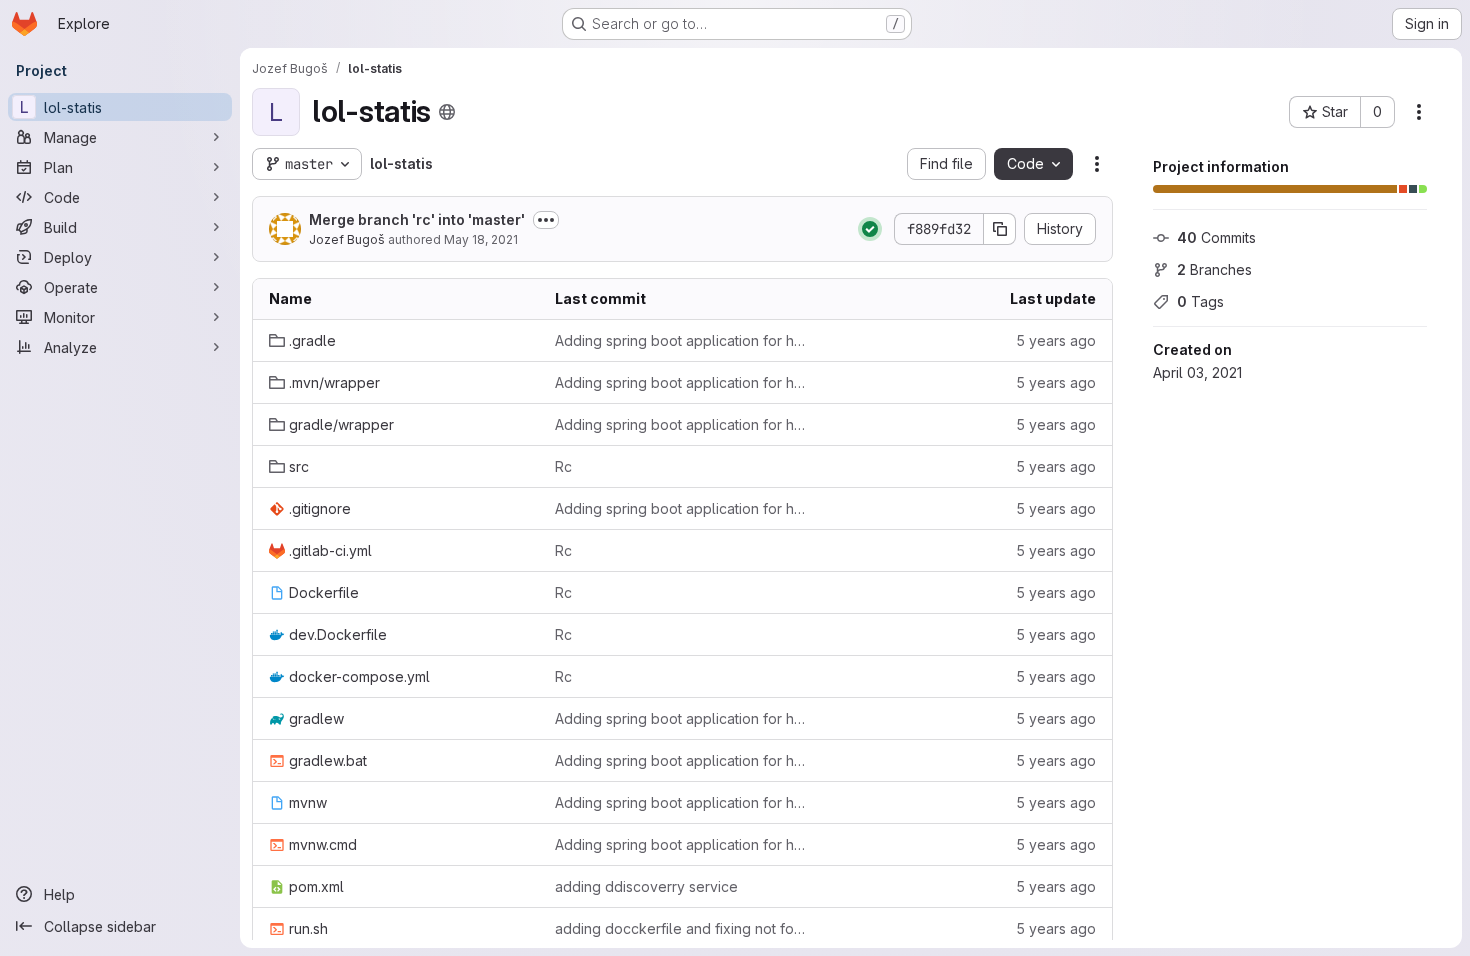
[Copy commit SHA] (1000, 229)
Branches (1214, 269)
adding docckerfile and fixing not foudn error (682, 928)
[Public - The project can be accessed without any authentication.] (447, 112)
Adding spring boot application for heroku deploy (682, 340)
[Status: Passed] (870, 229)
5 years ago (1056, 340)
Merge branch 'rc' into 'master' (417, 219)
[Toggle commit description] (546, 220)
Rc (563, 466)
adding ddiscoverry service (646, 886)
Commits (1216, 237)
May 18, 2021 (481, 239)
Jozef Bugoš (347, 239)
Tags (1200, 301)
